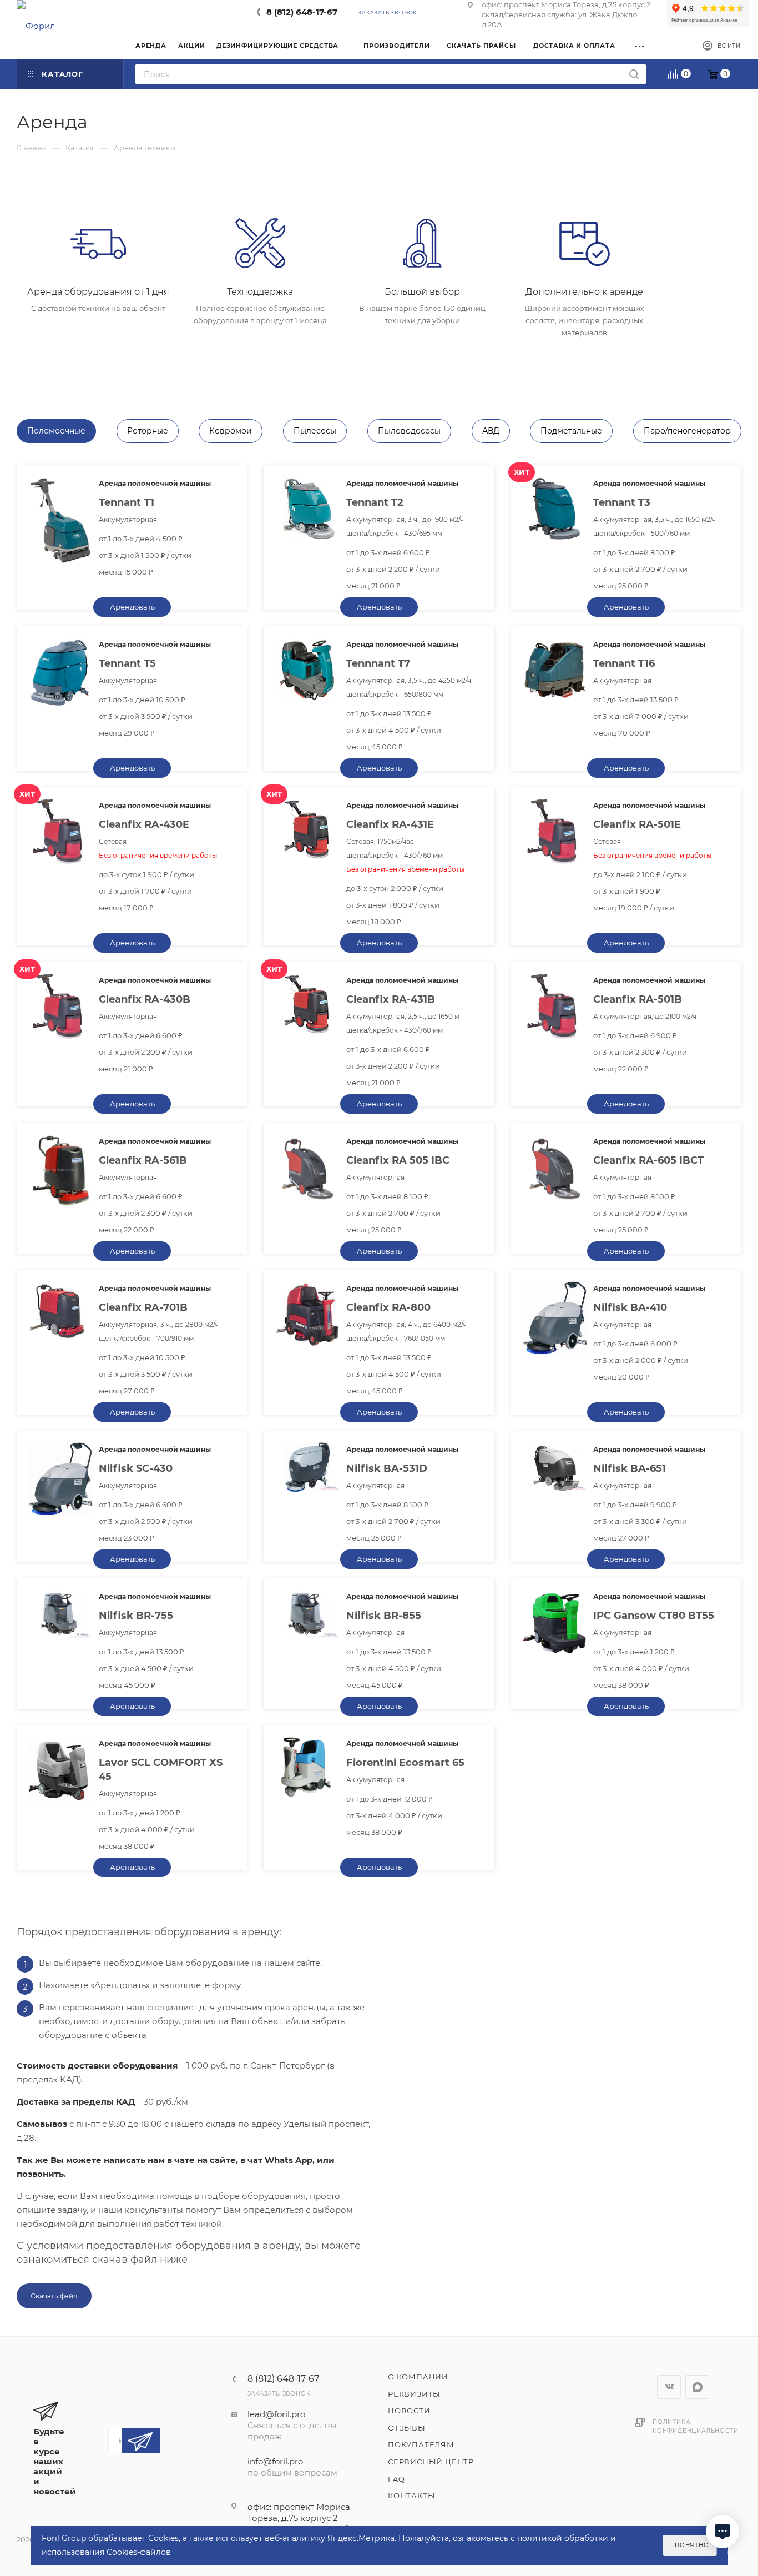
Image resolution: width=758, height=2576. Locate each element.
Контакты (411, 2495)
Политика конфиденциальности (695, 2426)
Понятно (692, 2545)
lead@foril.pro (276, 2414)
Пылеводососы (409, 431)
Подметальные (571, 431)
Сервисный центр (431, 2462)
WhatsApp (697, 2387)
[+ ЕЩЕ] (643, 45)
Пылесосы (315, 431)
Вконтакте (669, 2387)
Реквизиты (414, 2394)
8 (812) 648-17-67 (302, 12)
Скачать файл (54, 2296)
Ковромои (231, 431)
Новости (409, 2411)
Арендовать (132, 607)
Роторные (148, 431)
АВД (491, 431)
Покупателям (421, 2444)
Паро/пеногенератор (687, 431)
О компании (418, 2377)
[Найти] (634, 74)
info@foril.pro (275, 2461)
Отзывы (407, 2428)
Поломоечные (56, 431)
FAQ (396, 2479)
